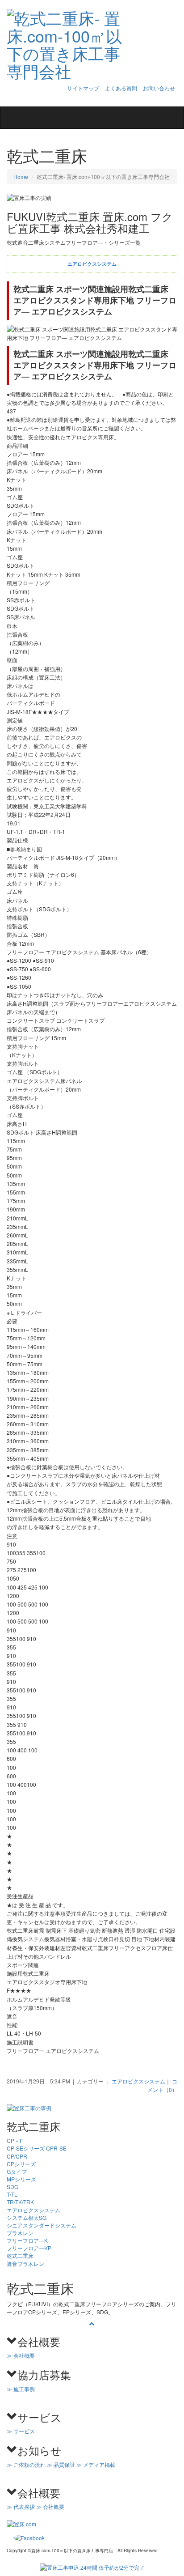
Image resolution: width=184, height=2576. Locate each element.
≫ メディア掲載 (96, 2464)
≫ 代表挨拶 (21, 2506)
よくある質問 (121, 88)
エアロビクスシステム (138, 2081)
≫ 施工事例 (21, 2389)
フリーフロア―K (27, 2240)
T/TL (12, 2194)
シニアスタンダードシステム (42, 2225)
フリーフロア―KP (29, 2248)
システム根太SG (27, 2217)
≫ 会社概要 (21, 2355)
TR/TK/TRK (20, 2202)
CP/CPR (17, 2156)
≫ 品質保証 (61, 2464)
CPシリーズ (21, 2164)
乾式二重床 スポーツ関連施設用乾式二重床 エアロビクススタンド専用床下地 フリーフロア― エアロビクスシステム (95, 300)
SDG (13, 2187)
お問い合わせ (159, 88)
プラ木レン (20, 2233)
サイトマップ (83, 88)
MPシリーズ (21, 2179)
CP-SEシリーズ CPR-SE (37, 2148)
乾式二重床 (20, 2255)
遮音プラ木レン (25, 2264)
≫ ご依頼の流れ (26, 2464)
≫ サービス (21, 2431)
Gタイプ (17, 2171)
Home (21, 176)
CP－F (15, 2140)
